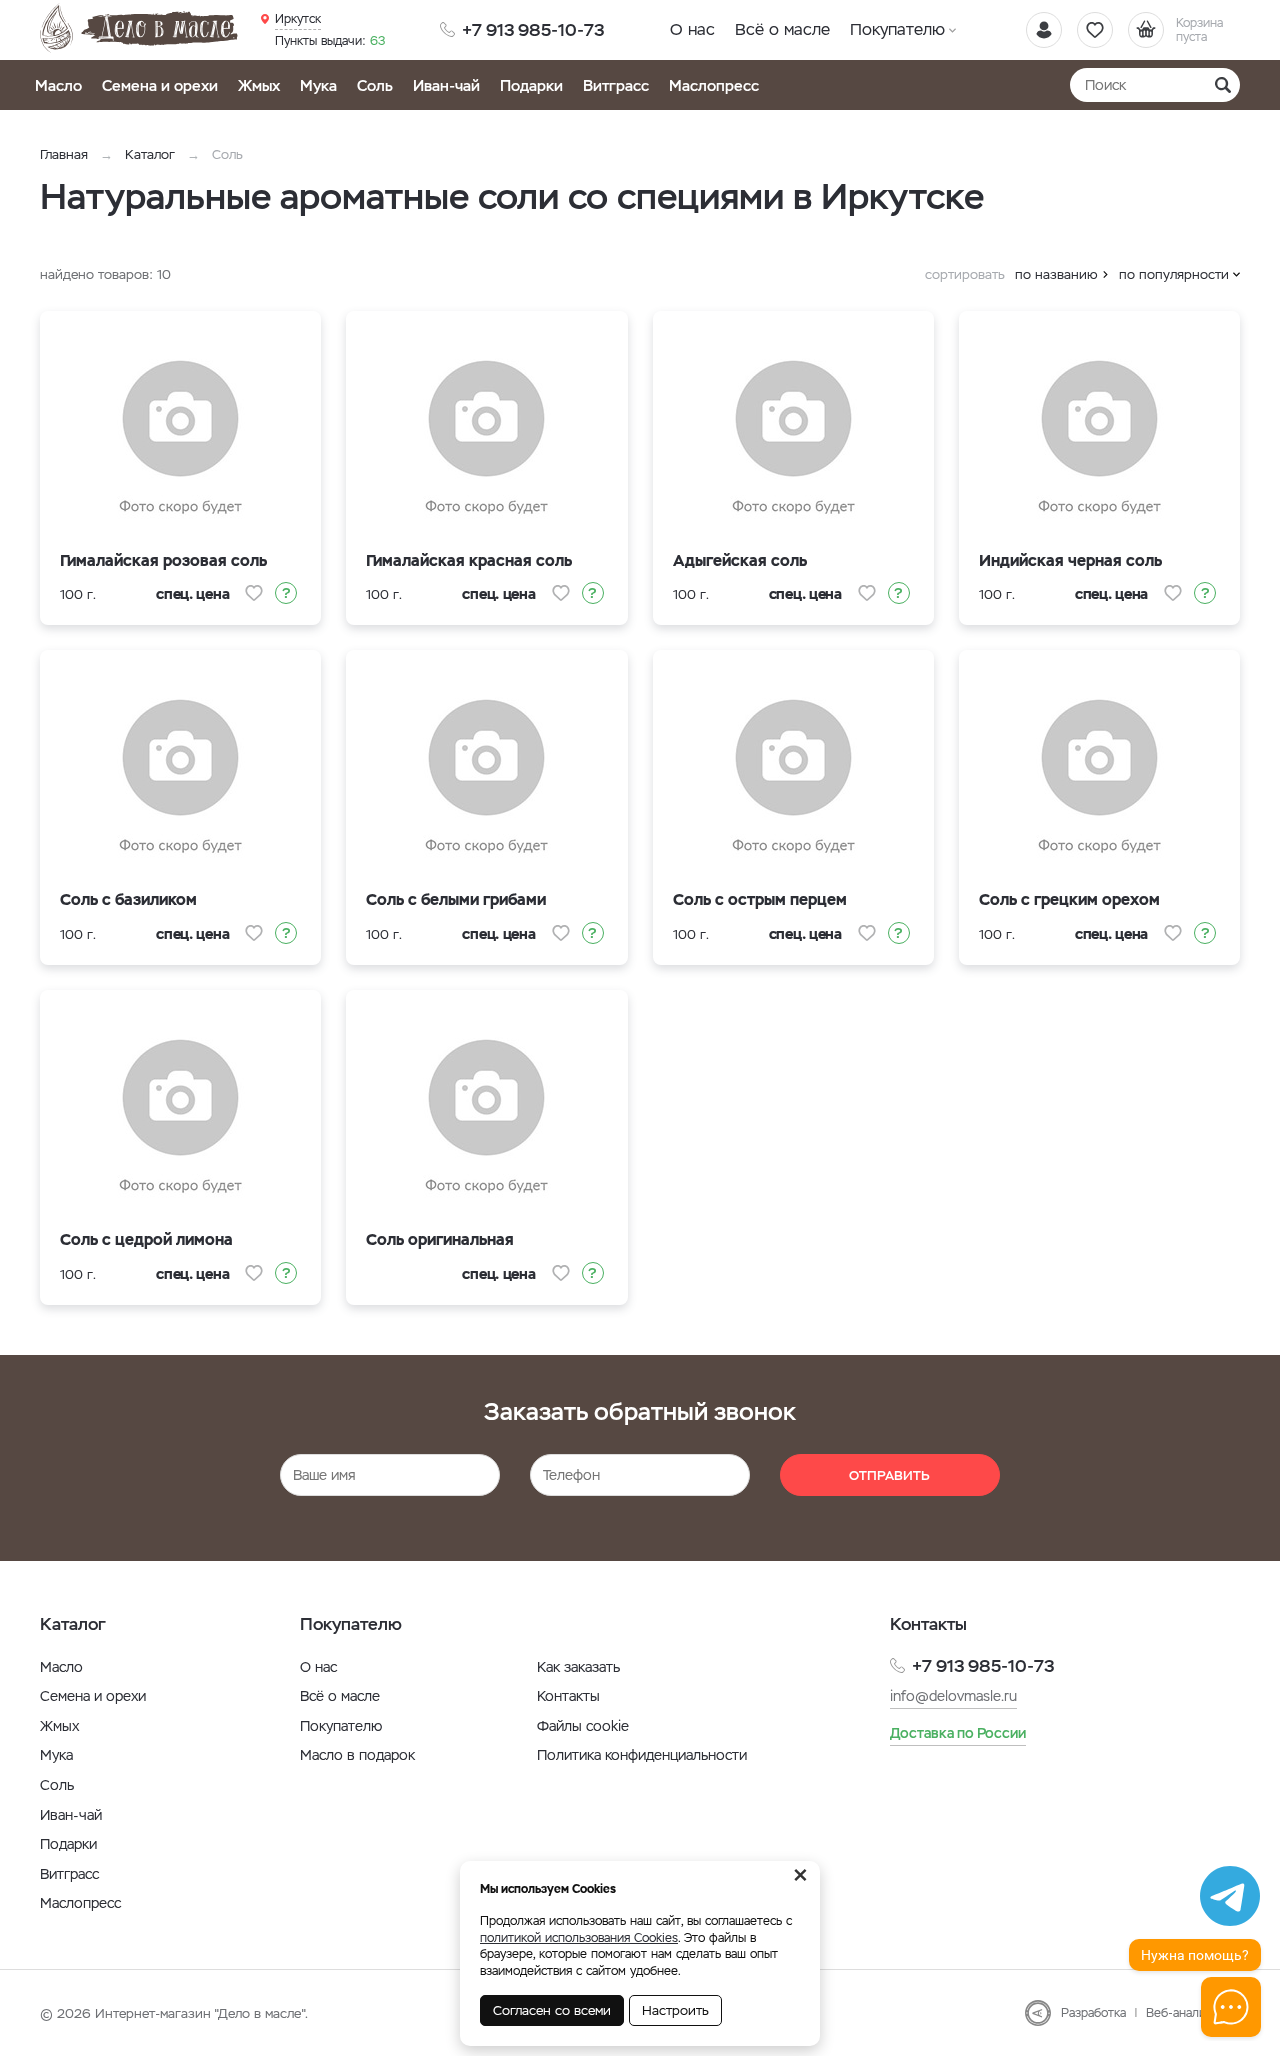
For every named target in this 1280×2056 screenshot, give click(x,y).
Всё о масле (782, 29)
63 (330, 41)
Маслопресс (714, 85)
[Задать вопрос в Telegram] (1230, 1896)
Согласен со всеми (552, 2010)
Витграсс (616, 85)
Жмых (259, 85)
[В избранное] (254, 593)
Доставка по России (958, 1733)
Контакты (568, 1696)
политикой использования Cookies (579, 1938)
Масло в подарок (357, 1755)
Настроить (675, 2010)
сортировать (965, 274)
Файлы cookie (583, 1726)
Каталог (150, 154)
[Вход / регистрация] (1044, 30)
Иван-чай (446, 85)
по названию (1056, 274)
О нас (692, 29)
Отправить (889, 1475)
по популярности (1174, 274)
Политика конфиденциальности (642, 1755)
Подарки (531, 85)
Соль (375, 85)
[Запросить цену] (286, 593)
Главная (64, 154)
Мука (318, 85)
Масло (58, 85)
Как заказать (578, 1667)
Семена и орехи (160, 85)
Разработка (1093, 2013)
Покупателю (897, 29)
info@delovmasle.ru (953, 1696)
